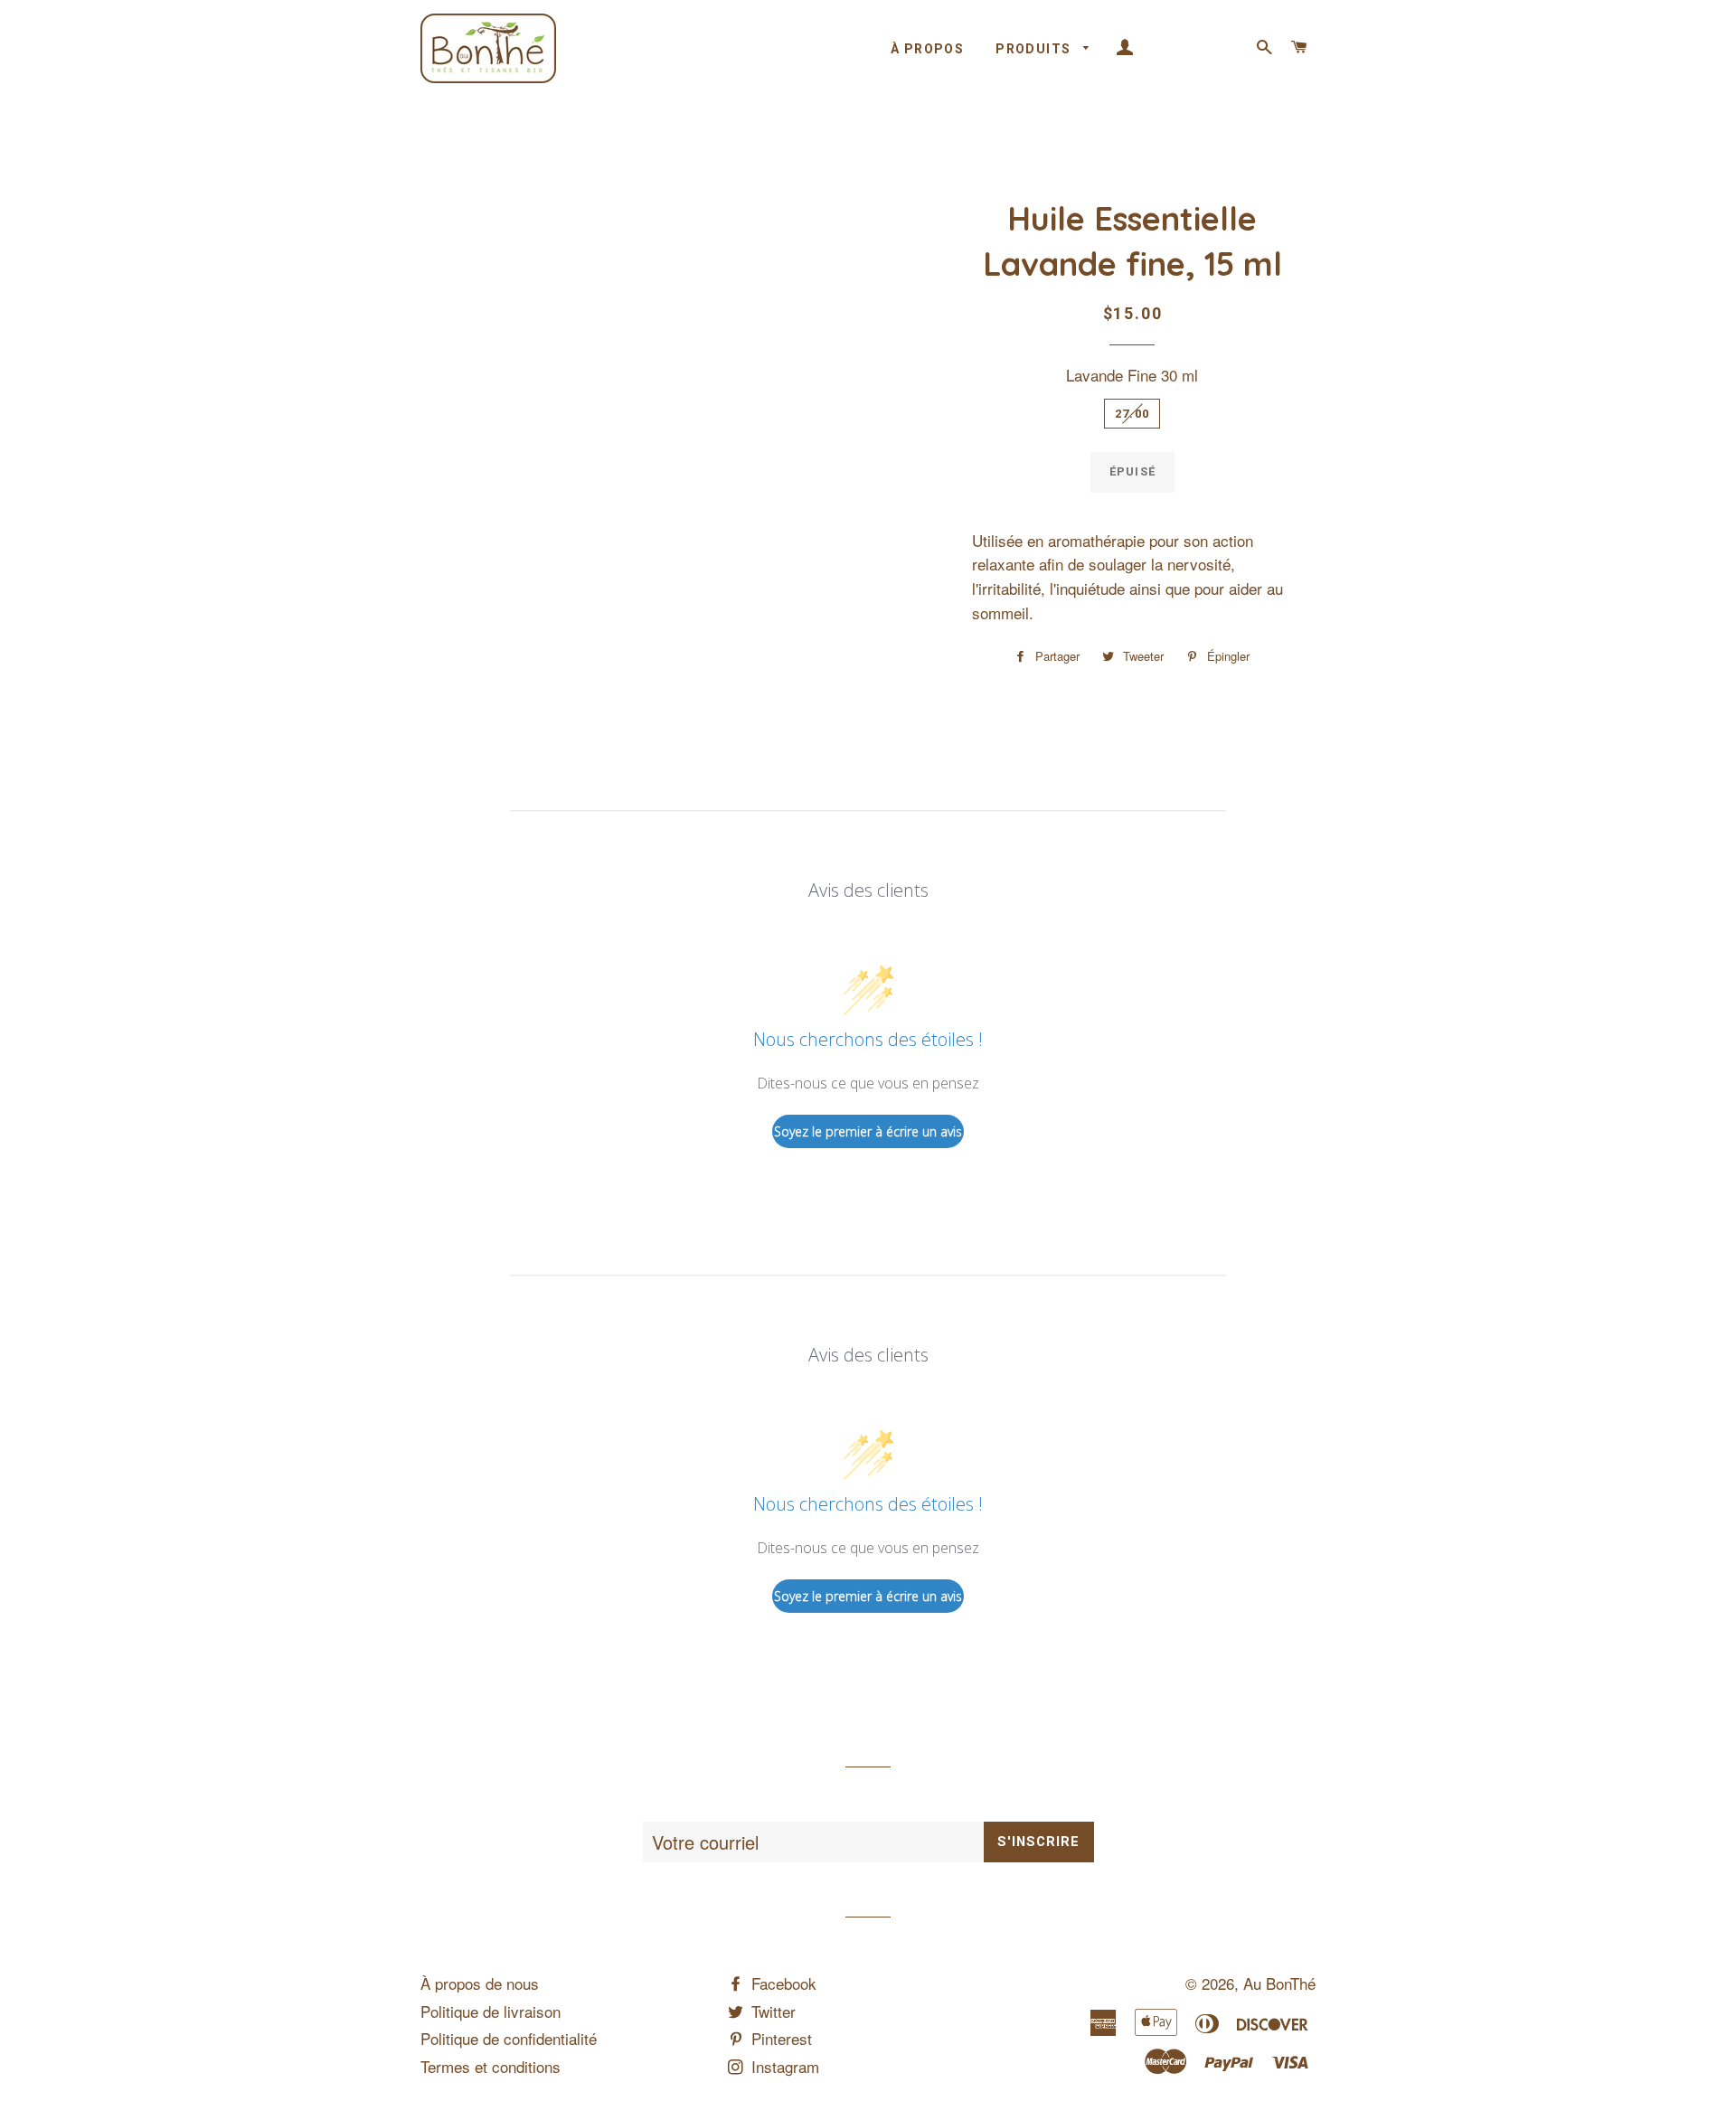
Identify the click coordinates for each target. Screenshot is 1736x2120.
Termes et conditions (491, 2066)
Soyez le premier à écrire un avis (868, 1131)
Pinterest (779, 2038)
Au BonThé (1279, 1983)
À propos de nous (480, 1983)
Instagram (783, 2066)
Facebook (782, 1983)
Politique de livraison (491, 2011)
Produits (1035, 49)
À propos (927, 49)
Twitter (771, 2011)
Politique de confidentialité (509, 2038)
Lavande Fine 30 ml (1132, 375)
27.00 (1132, 414)
